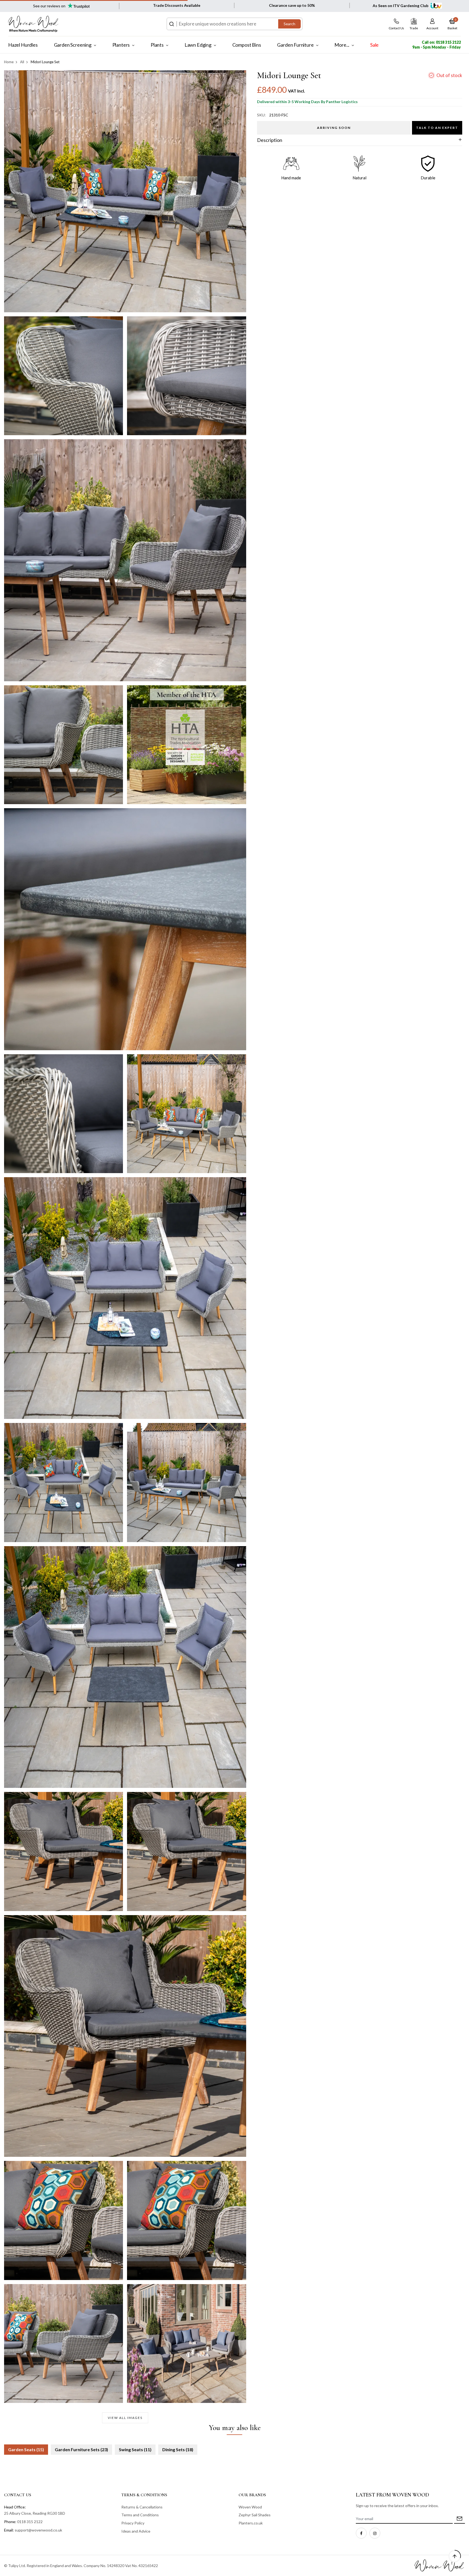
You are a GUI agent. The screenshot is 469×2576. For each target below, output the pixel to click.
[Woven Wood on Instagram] (375, 2533)
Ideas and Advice (136, 2531)
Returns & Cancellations (142, 2507)
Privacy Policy (133, 2523)
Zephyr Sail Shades (255, 2515)
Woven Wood (250, 2507)
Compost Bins (247, 45)
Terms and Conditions (140, 2515)
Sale (374, 45)
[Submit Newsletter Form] (460, 2519)
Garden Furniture (295, 45)
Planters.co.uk (251, 2523)
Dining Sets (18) (178, 2449)
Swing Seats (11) (135, 2449)
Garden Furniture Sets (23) (81, 2449)
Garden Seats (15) (26, 2449)
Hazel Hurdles (23, 45)
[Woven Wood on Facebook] (361, 2533)
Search (289, 24)
